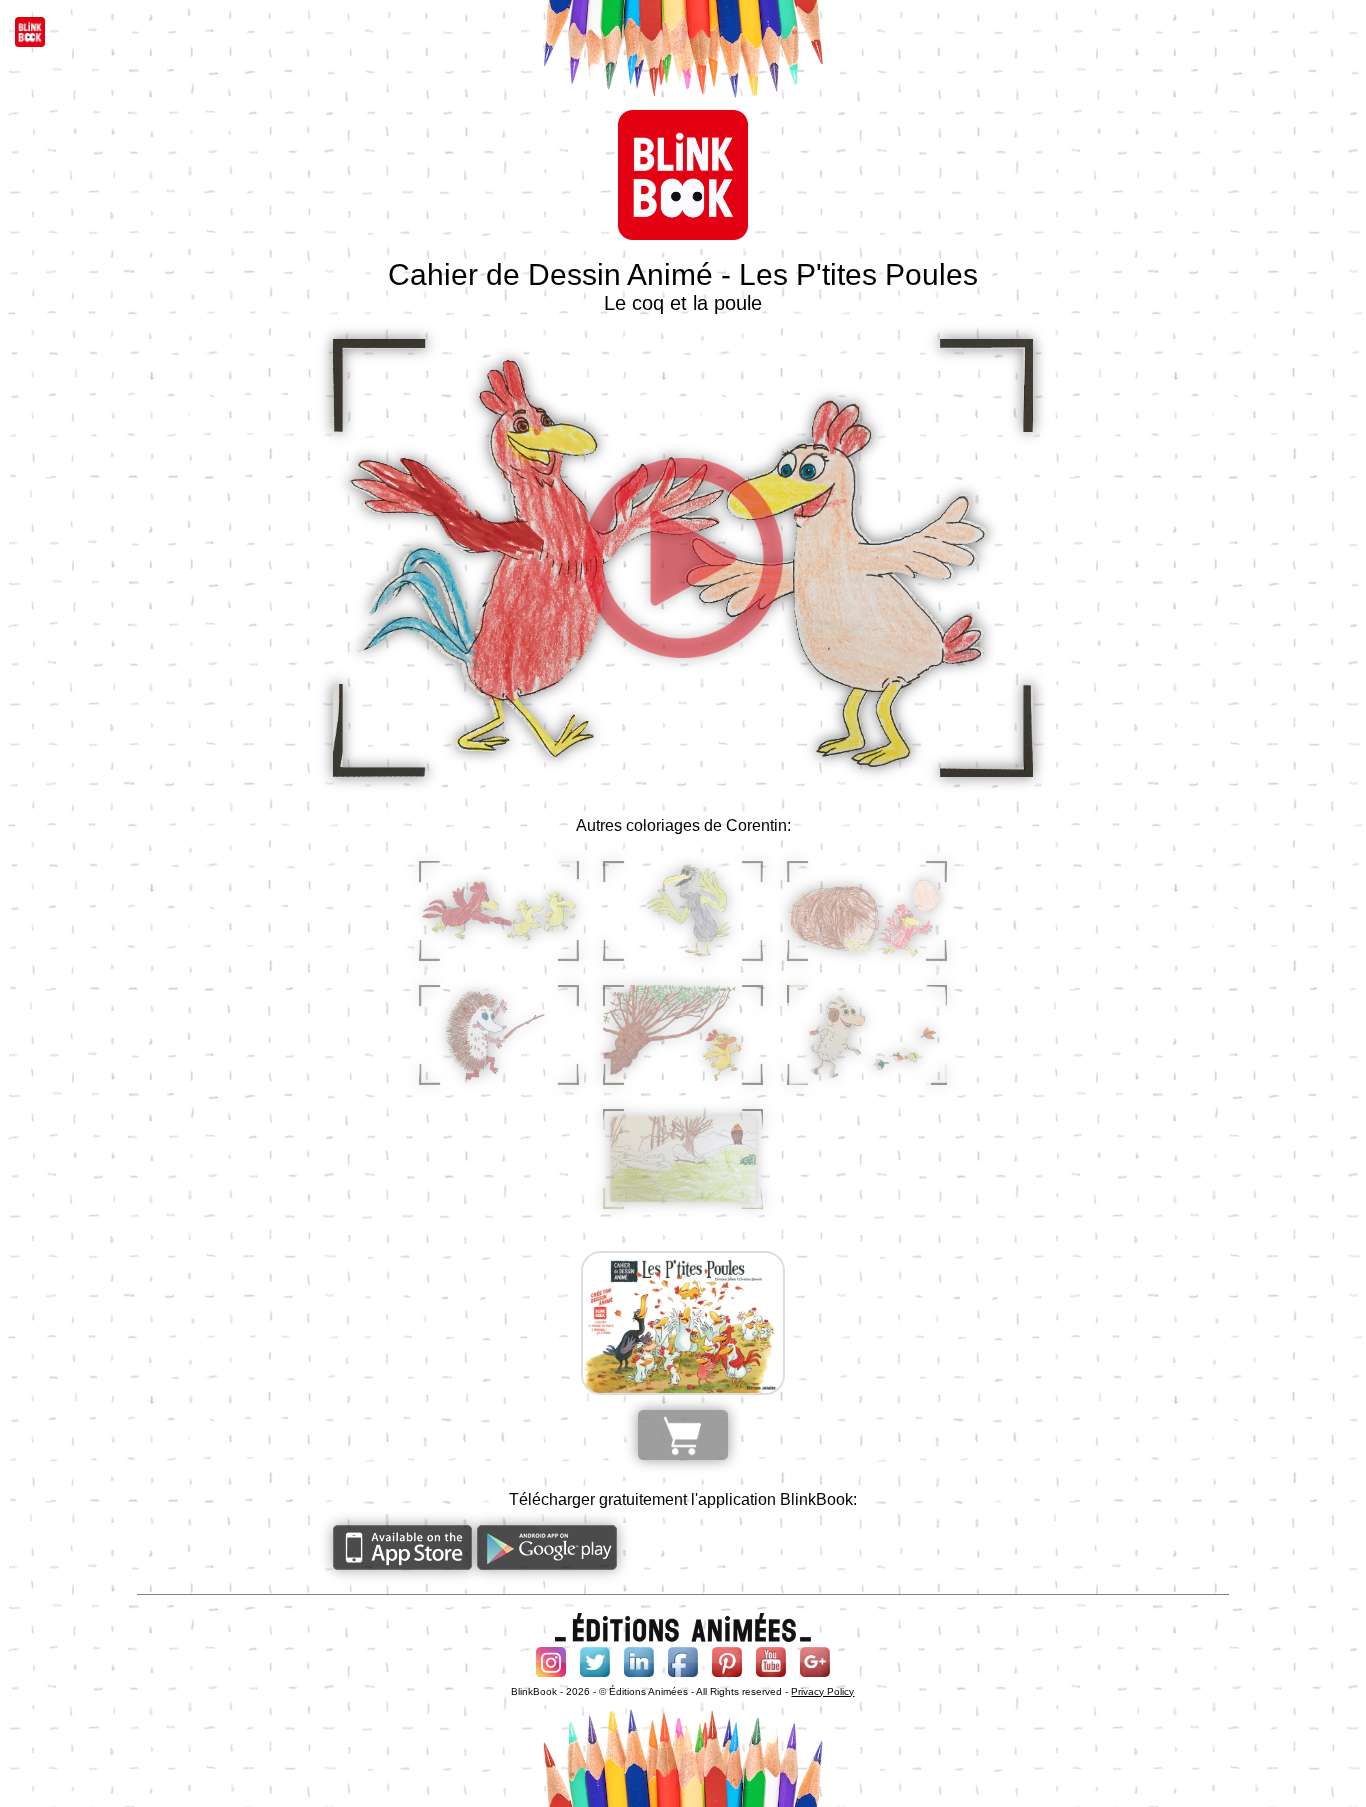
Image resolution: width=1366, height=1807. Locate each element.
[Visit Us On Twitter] (595, 1676)
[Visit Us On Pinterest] (727, 1676)
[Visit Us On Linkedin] (639, 1676)
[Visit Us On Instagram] (551, 1676)
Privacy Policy (822, 1691)
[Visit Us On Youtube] (771, 1676)
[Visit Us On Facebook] (683, 1676)
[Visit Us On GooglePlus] (815, 1676)
